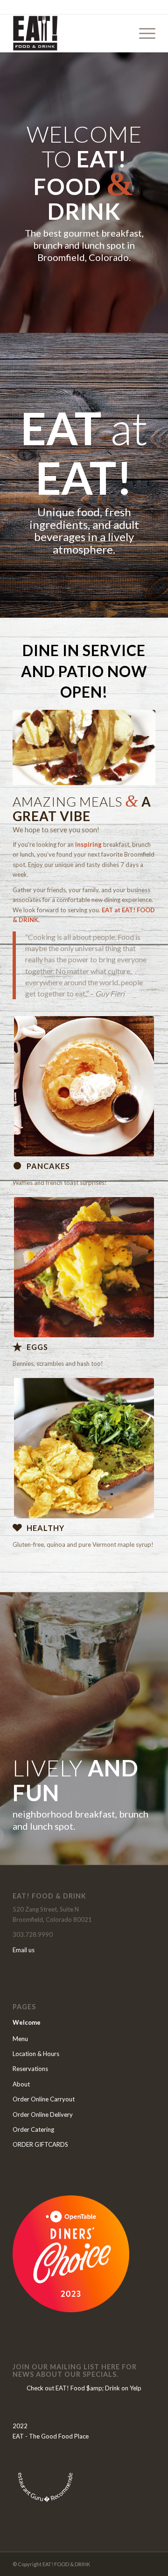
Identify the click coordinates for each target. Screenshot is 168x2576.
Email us (24, 1950)
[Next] (134, 748)
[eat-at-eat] (70, 33)
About (21, 2084)
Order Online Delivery (43, 2114)
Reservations (30, 2069)
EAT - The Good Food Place (51, 2436)
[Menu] (143, 33)
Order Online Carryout (44, 2099)
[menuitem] (143, 33)
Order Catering (33, 2129)
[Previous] (34, 748)
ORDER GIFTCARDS (40, 2144)
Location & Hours (36, 2054)
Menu (20, 2039)
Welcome (27, 2022)
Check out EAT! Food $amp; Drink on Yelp (84, 2388)
